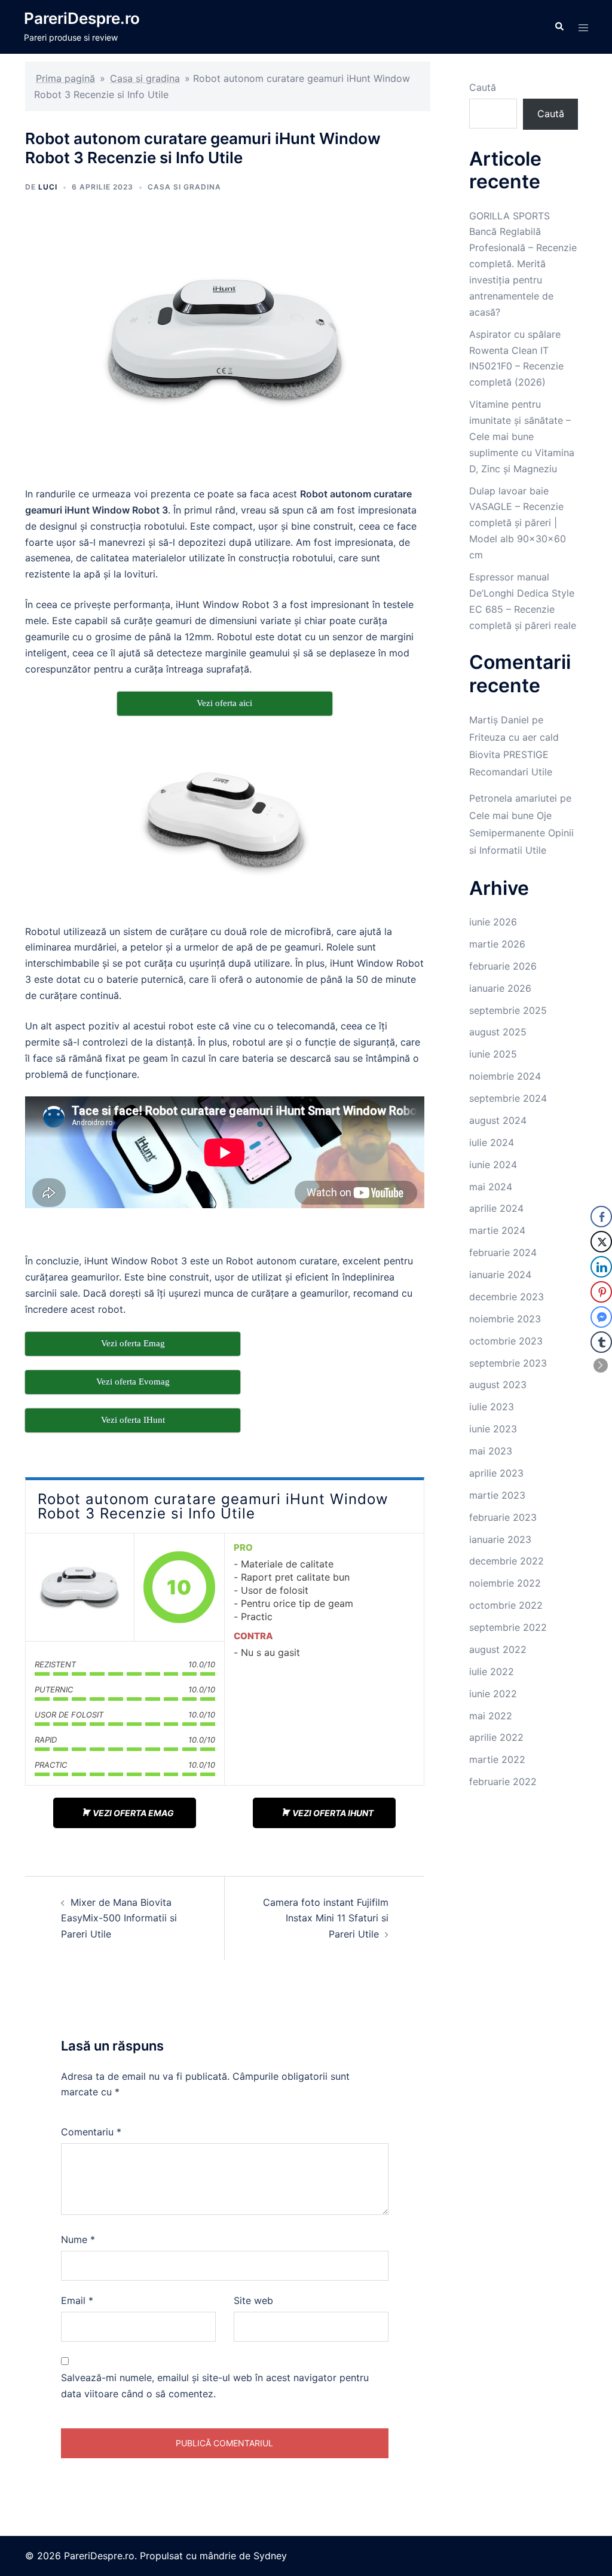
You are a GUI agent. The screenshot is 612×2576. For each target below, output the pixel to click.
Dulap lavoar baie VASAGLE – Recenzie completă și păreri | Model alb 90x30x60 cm (518, 523)
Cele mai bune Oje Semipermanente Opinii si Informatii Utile (521, 833)
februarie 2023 (503, 1517)
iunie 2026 (493, 922)
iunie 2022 (493, 1694)
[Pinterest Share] (601, 1292)
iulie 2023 (492, 1407)
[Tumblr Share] (601, 1342)
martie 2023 (497, 1495)
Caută (483, 87)
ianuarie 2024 (500, 1275)
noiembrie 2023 (505, 1319)
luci (48, 187)
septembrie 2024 (508, 1098)
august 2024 (498, 1120)
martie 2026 (497, 944)
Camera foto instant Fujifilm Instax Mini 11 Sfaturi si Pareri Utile (326, 1918)
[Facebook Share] (601, 1217)
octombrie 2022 (506, 1605)
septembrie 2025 (508, 1010)
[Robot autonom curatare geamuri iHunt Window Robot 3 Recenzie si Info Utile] (79, 1587)
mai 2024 (491, 1187)
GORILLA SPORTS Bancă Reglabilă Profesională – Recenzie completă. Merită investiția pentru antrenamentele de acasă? (523, 264)
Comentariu (91, 2132)
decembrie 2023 (507, 1297)
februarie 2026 (503, 966)
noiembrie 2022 (505, 1583)
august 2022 (498, 1649)
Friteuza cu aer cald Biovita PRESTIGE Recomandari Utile (514, 754)
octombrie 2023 (506, 1341)
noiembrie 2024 (505, 1076)
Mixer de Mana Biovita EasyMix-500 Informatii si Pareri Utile (119, 1918)
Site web (253, 2300)
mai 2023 (491, 1451)
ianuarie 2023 (500, 1539)
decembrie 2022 (507, 1561)
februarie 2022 (503, 1781)
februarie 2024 (503, 1252)
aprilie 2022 (496, 1737)
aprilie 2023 (496, 1473)
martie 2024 (497, 1230)
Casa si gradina (145, 78)
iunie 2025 (493, 1054)
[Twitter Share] (601, 1242)
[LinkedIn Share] (601, 1267)
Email (77, 2300)
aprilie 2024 (496, 1208)
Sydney (270, 2556)
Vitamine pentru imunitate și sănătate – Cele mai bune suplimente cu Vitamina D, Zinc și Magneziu (522, 436)
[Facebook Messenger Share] (601, 1317)
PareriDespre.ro (82, 18)
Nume (78, 2239)
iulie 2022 (492, 1672)
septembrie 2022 (508, 1627)
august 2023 (498, 1385)
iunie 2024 (493, 1165)
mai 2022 (491, 1716)
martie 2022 (497, 1759)
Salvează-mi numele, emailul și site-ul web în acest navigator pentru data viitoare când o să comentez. (215, 2386)
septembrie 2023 (508, 1363)
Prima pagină (65, 78)
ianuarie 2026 (500, 988)
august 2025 (498, 1032)
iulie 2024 (492, 1142)
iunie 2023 (493, 1429)
